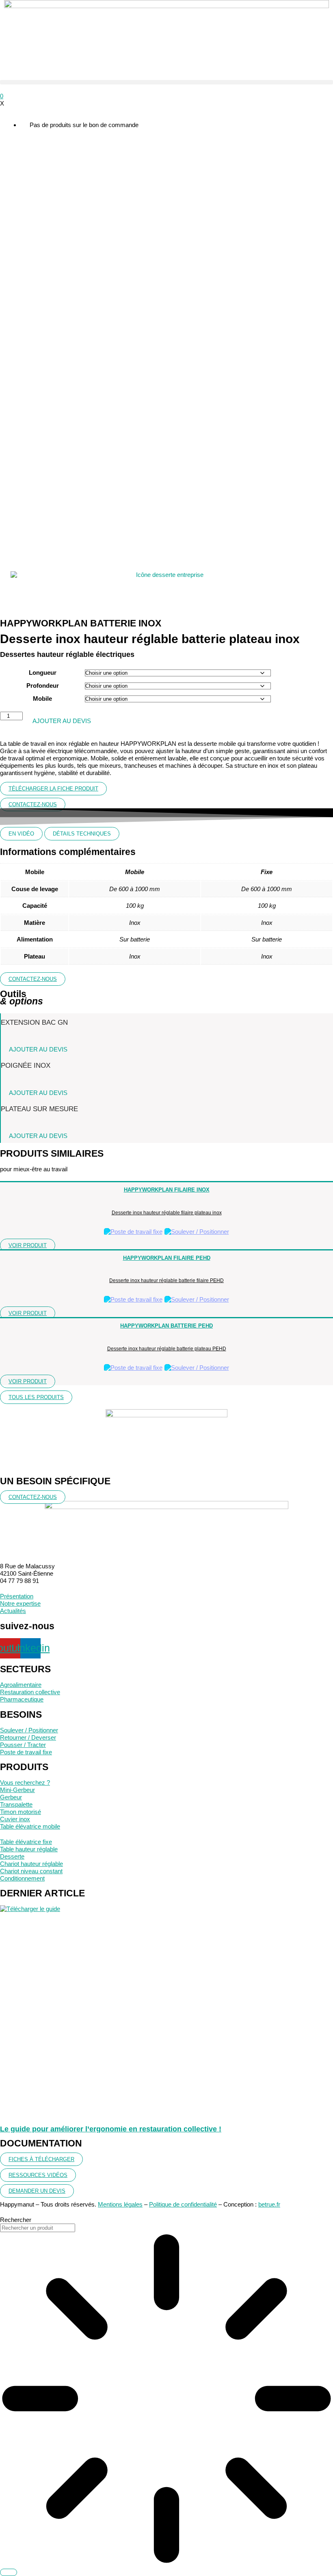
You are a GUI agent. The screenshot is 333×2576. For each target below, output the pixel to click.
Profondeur (43, 686)
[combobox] (38, 2228)
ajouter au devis (38, 1049)
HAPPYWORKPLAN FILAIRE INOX (167, 1190)
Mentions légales (120, 2204)
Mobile (42, 699)
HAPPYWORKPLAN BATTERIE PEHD (166, 1326)
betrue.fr (269, 2204)
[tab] (21, 834)
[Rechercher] (9, 2572)
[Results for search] (166, 2399)
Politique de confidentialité (183, 2204)
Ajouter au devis (62, 721)
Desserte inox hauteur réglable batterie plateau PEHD (167, 1349)
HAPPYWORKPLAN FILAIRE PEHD (167, 1258)
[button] (166, 82)
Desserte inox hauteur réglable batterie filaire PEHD (166, 1280)
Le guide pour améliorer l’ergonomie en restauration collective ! (111, 2129)
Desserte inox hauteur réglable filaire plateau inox (167, 1213)
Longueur (43, 673)
